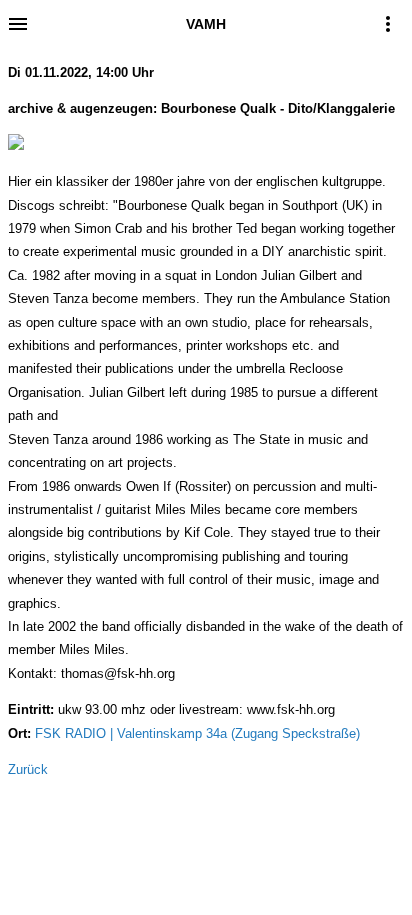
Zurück (28, 769)
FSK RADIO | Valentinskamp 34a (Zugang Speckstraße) (197, 733)
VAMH (206, 24)
